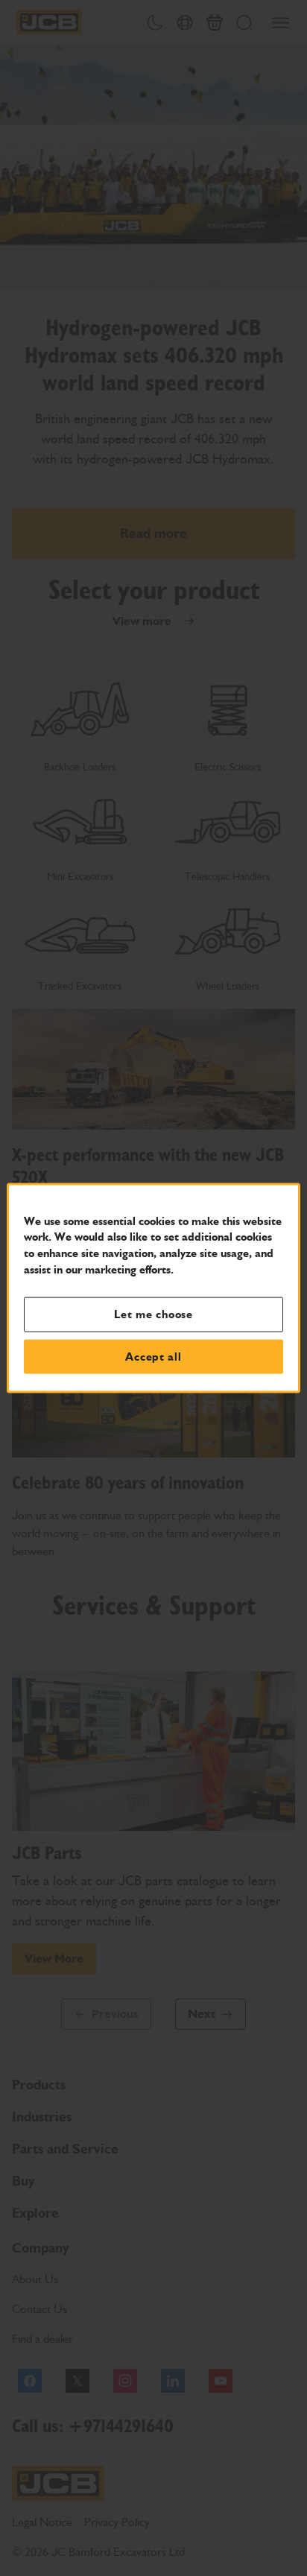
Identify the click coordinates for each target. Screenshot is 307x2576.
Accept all (153, 1356)
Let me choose (153, 1314)
